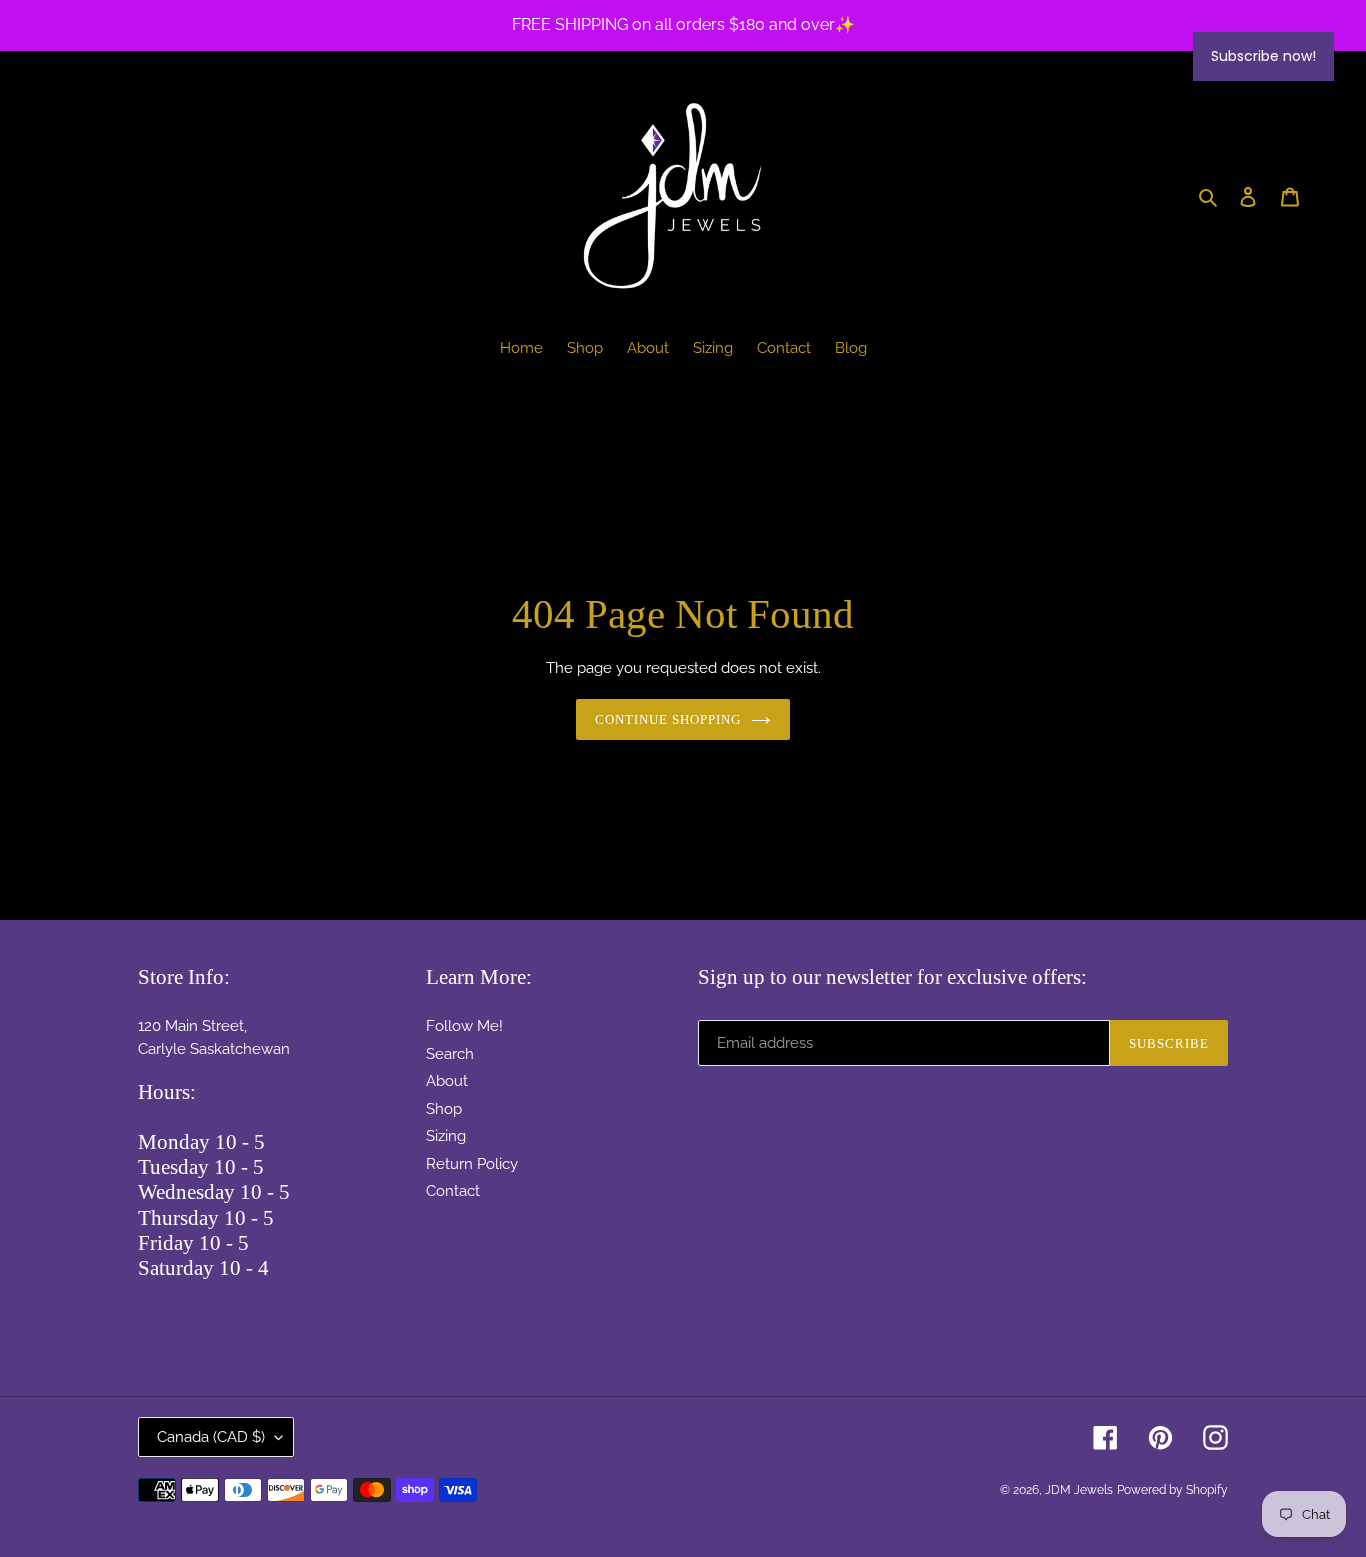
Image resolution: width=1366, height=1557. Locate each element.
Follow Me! (464, 1026)
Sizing (446, 1136)
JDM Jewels (1079, 1490)
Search (450, 1054)
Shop (444, 1109)
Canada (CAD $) (211, 1437)
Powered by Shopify (1172, 1490)
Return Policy (472, 1164)
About (447, 1081)
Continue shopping (668, 719)
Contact (453, 1191)
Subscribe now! (1263, 56)
